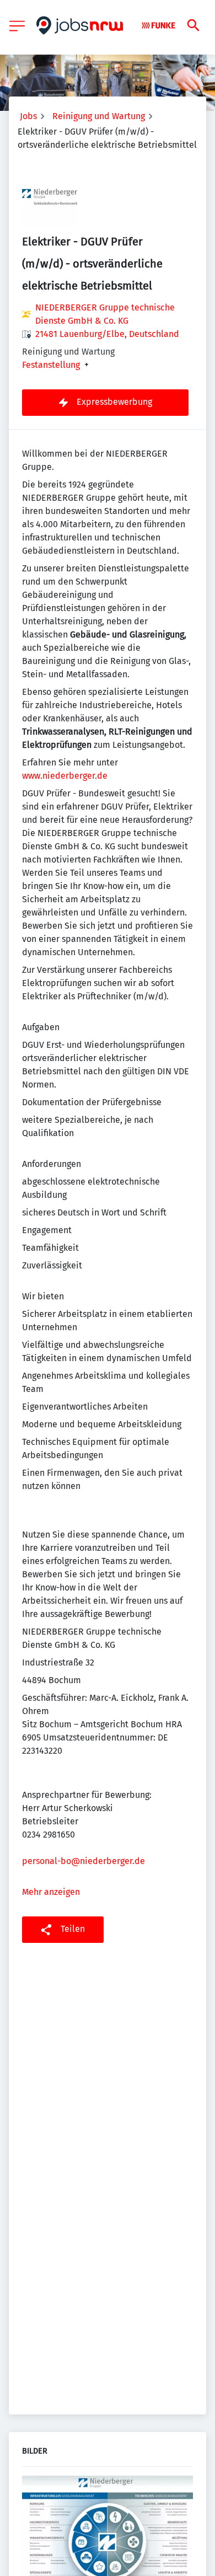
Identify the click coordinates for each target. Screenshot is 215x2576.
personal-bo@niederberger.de (84, 1861)
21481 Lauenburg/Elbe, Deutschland (107, 334)
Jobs (28, 116)
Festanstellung (51, 365)
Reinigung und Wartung (99, 116)
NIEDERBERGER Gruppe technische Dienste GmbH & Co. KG (105, 314)
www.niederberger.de (65, 776)
